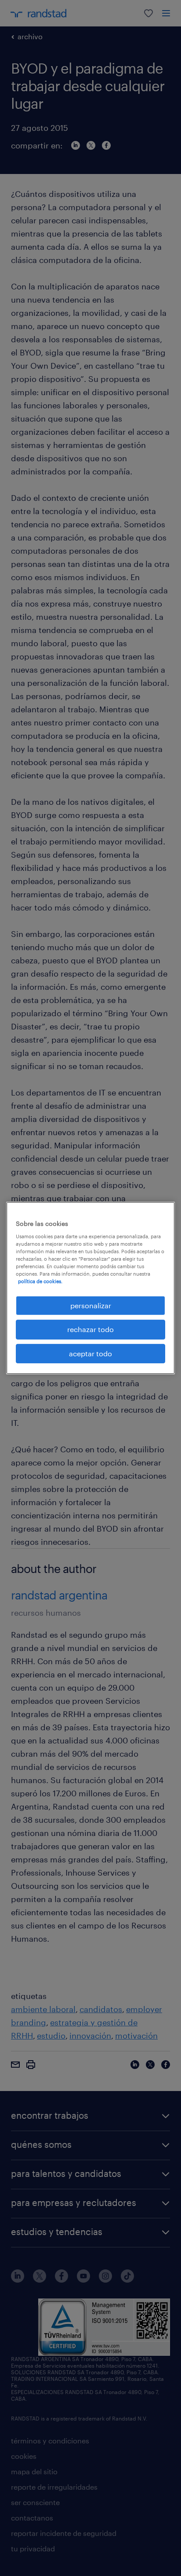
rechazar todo (90, 1329)
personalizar (91, 1305)
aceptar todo (90, 1353)
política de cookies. (40, 1281)
